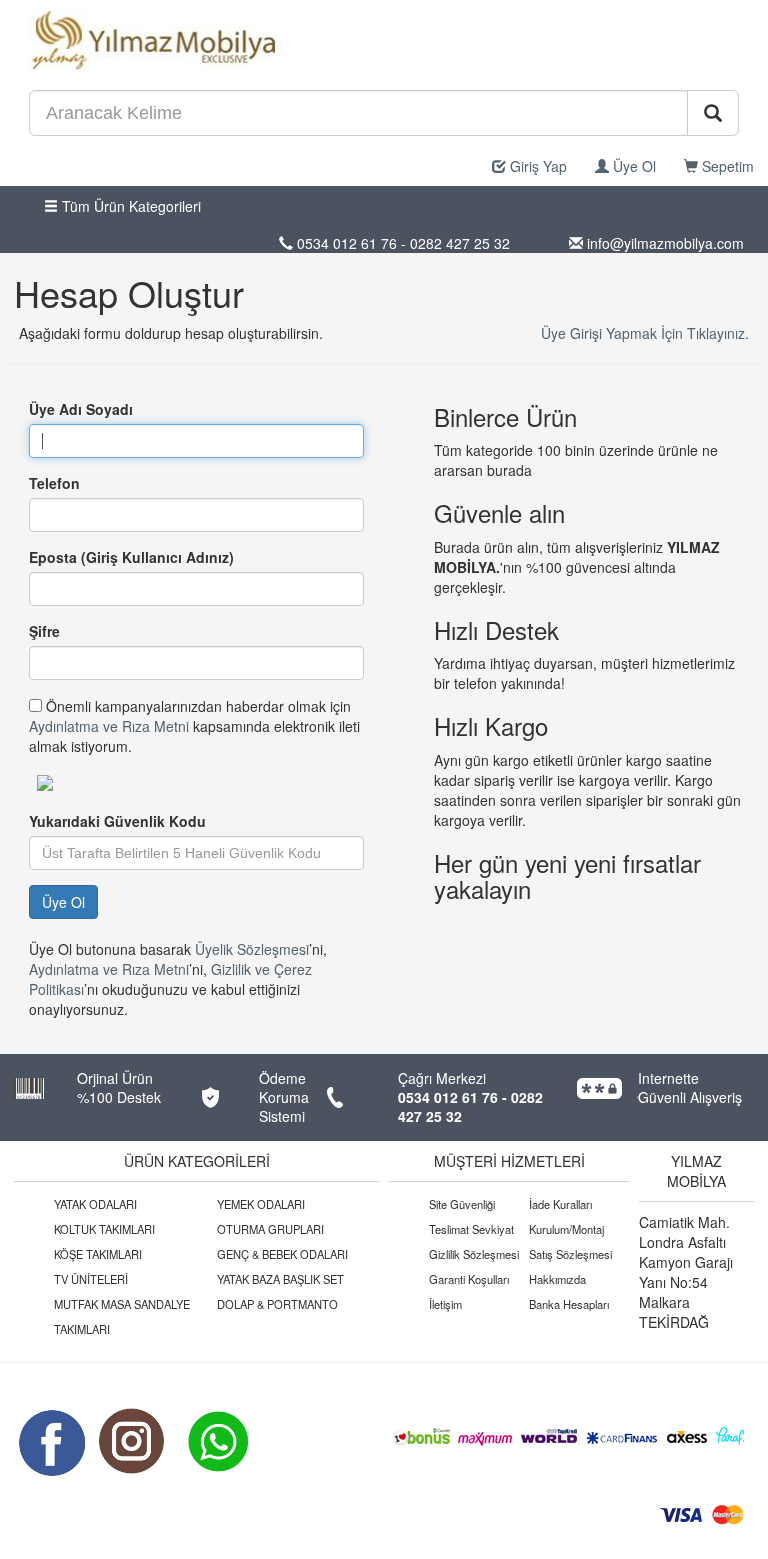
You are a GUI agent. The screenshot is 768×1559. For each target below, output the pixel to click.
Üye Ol (632, 166)
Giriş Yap (536, 166)
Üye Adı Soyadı (81, 409)
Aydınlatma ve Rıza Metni (109, 726)
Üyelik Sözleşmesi (252, 949)
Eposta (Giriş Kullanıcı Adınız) (131, 557)
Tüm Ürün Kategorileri (129, 206)
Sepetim (726, 166)
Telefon (54, 483)
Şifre (44, 631)
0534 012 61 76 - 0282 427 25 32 (470, 1106)
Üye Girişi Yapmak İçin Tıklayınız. (645, 333)
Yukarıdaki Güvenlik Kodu (117, 821)
